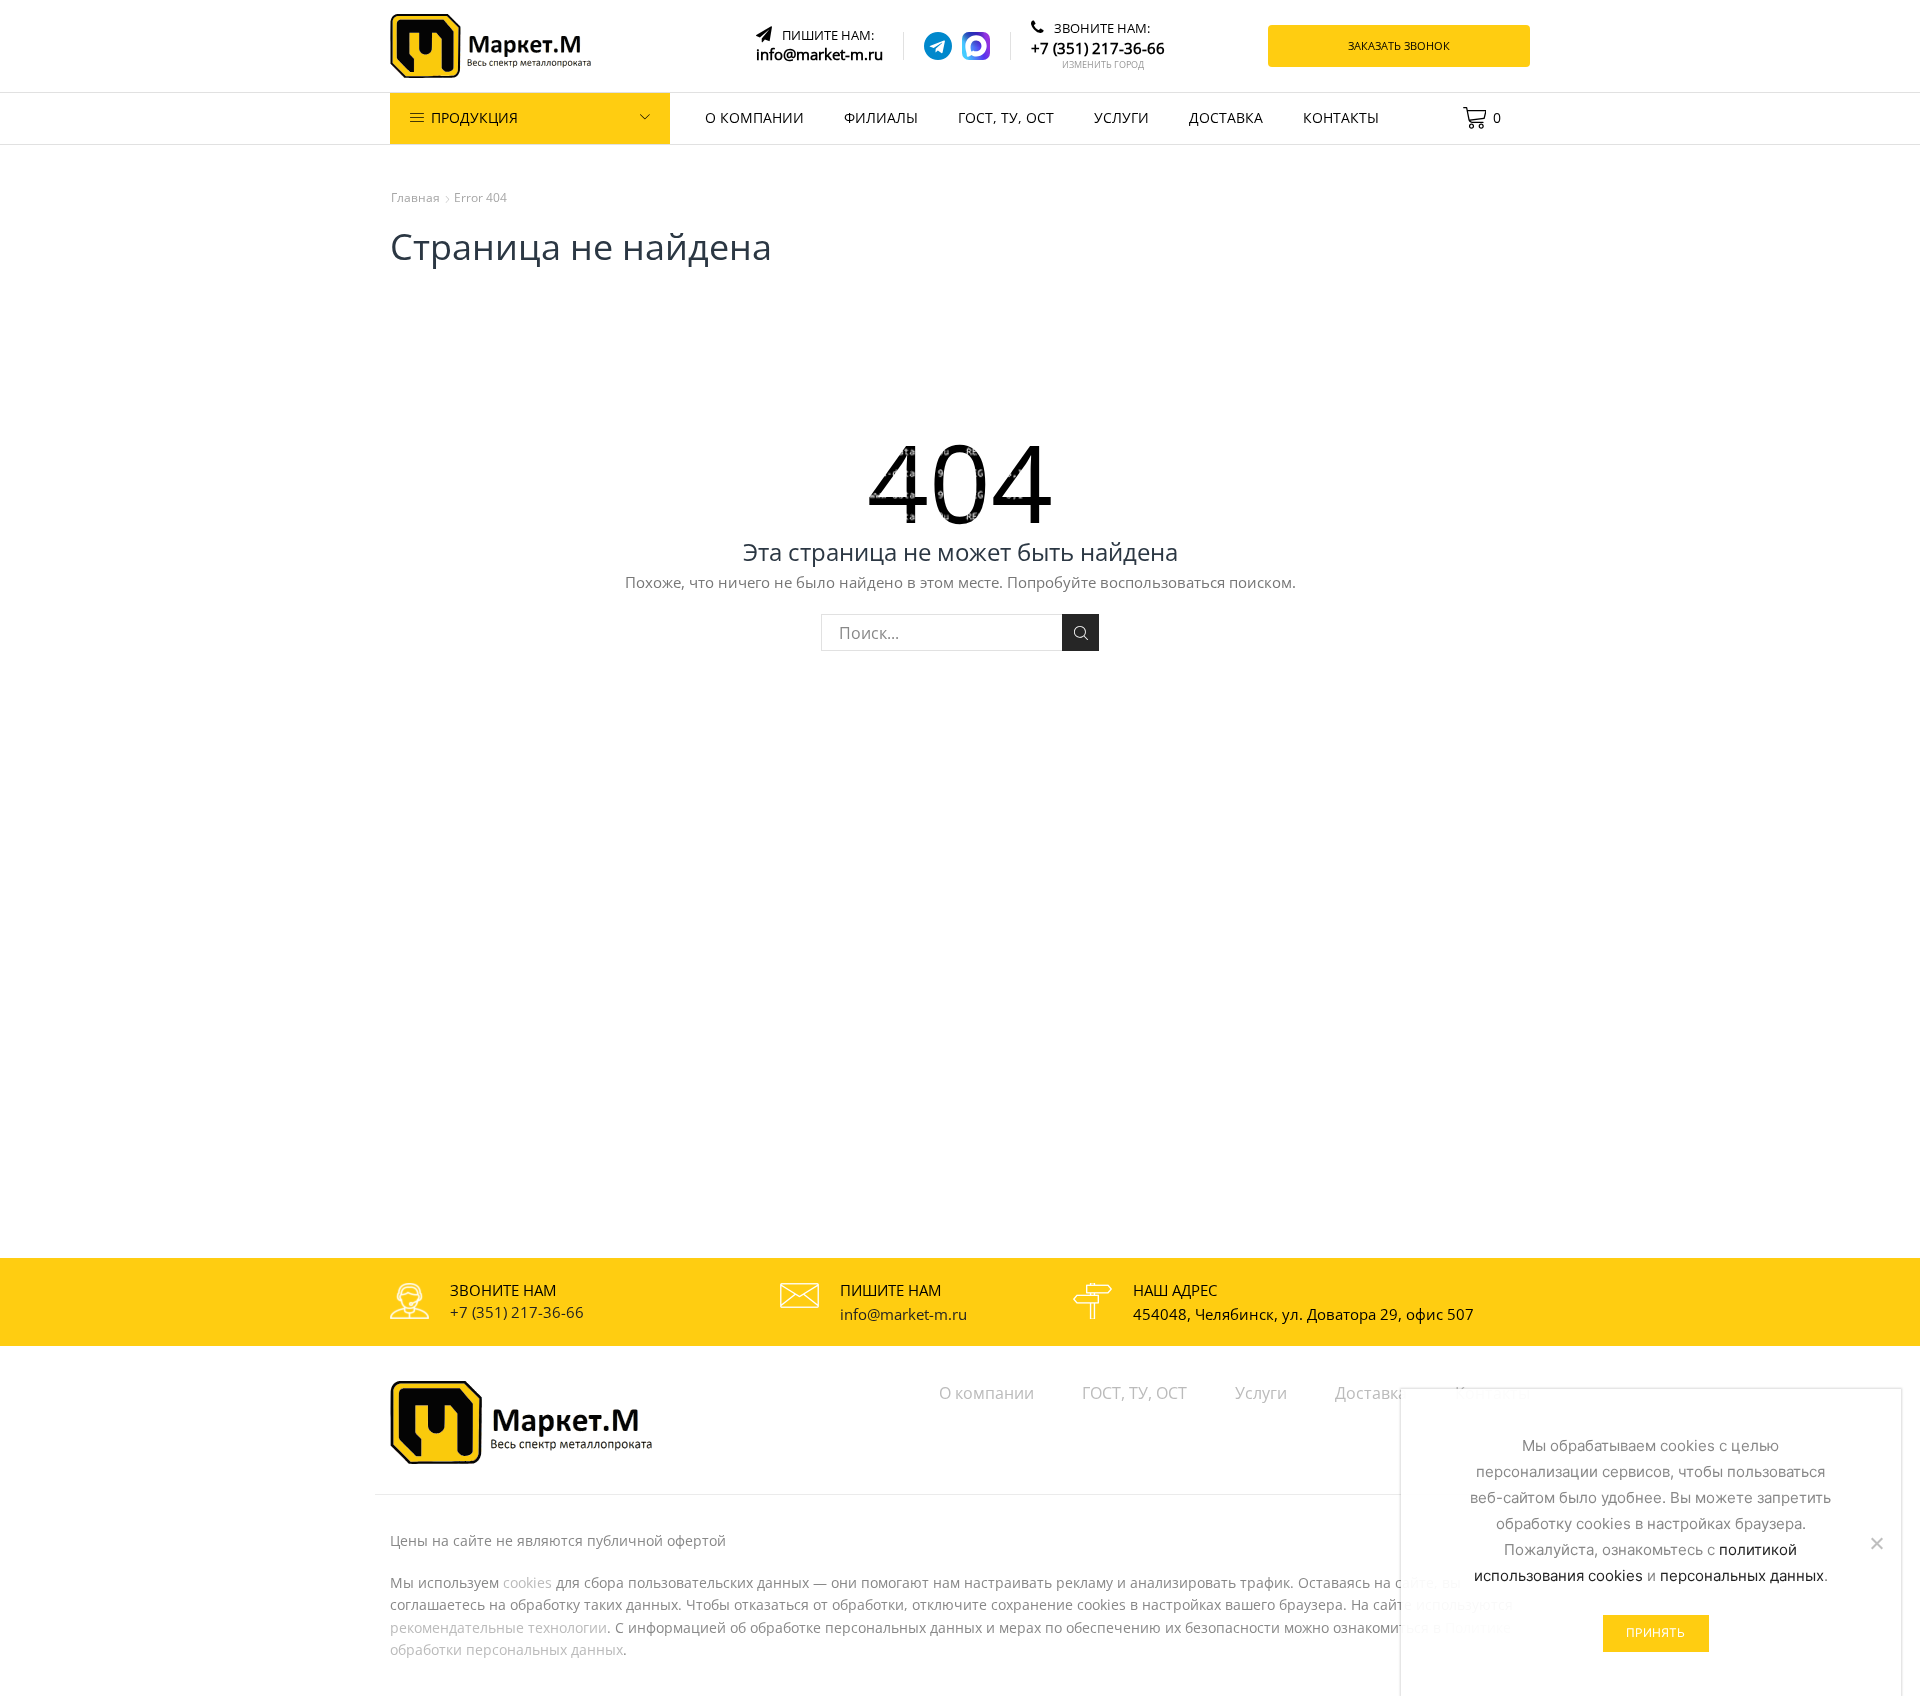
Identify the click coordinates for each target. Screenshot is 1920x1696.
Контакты (1341, 117)
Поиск (1080, 632)
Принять (1655, 1632)
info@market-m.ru (903, 1314)
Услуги (1121, 117)
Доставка (1226, 117)
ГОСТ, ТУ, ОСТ (1006, 117)
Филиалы (881, 117)
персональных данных (1742, 1575)
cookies (527, 1582)
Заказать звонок (1399, 45)
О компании (754, 117)
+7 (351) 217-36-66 (517, 1312)
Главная (415, 197)
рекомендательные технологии (498, 1627)
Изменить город (1103, 65)
